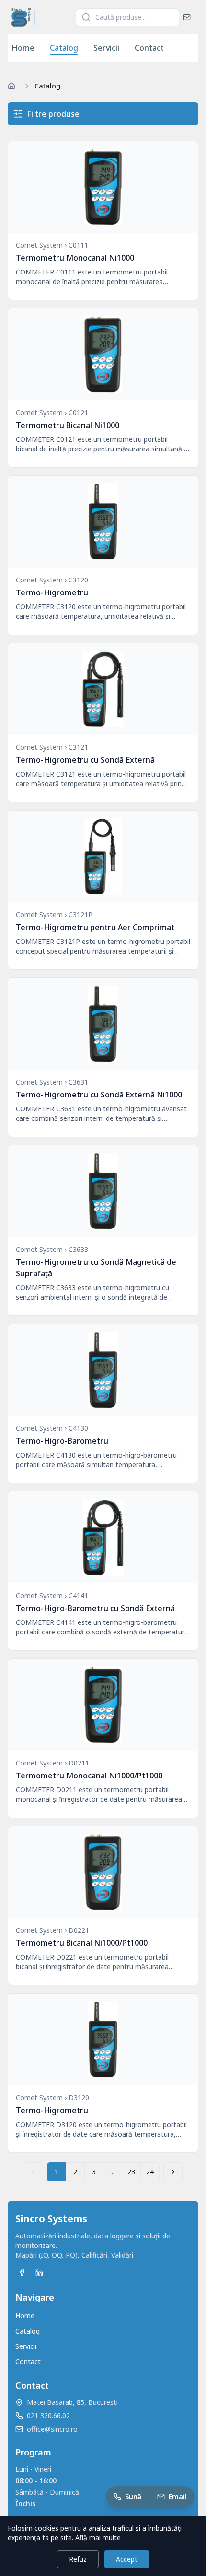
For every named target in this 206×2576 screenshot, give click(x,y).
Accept (127, 2559)
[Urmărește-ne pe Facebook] (22, 2272)
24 (150, 2172)
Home (23, 48)
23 (131, 2172)
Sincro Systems (51, 2219)
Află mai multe (98, 2538)
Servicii (106, 48)
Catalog (64, 48)
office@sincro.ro (52, 2429)
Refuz (78, 2559)
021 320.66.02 (48, 2416)
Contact (149, 48)
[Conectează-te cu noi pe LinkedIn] (39, 2272)
